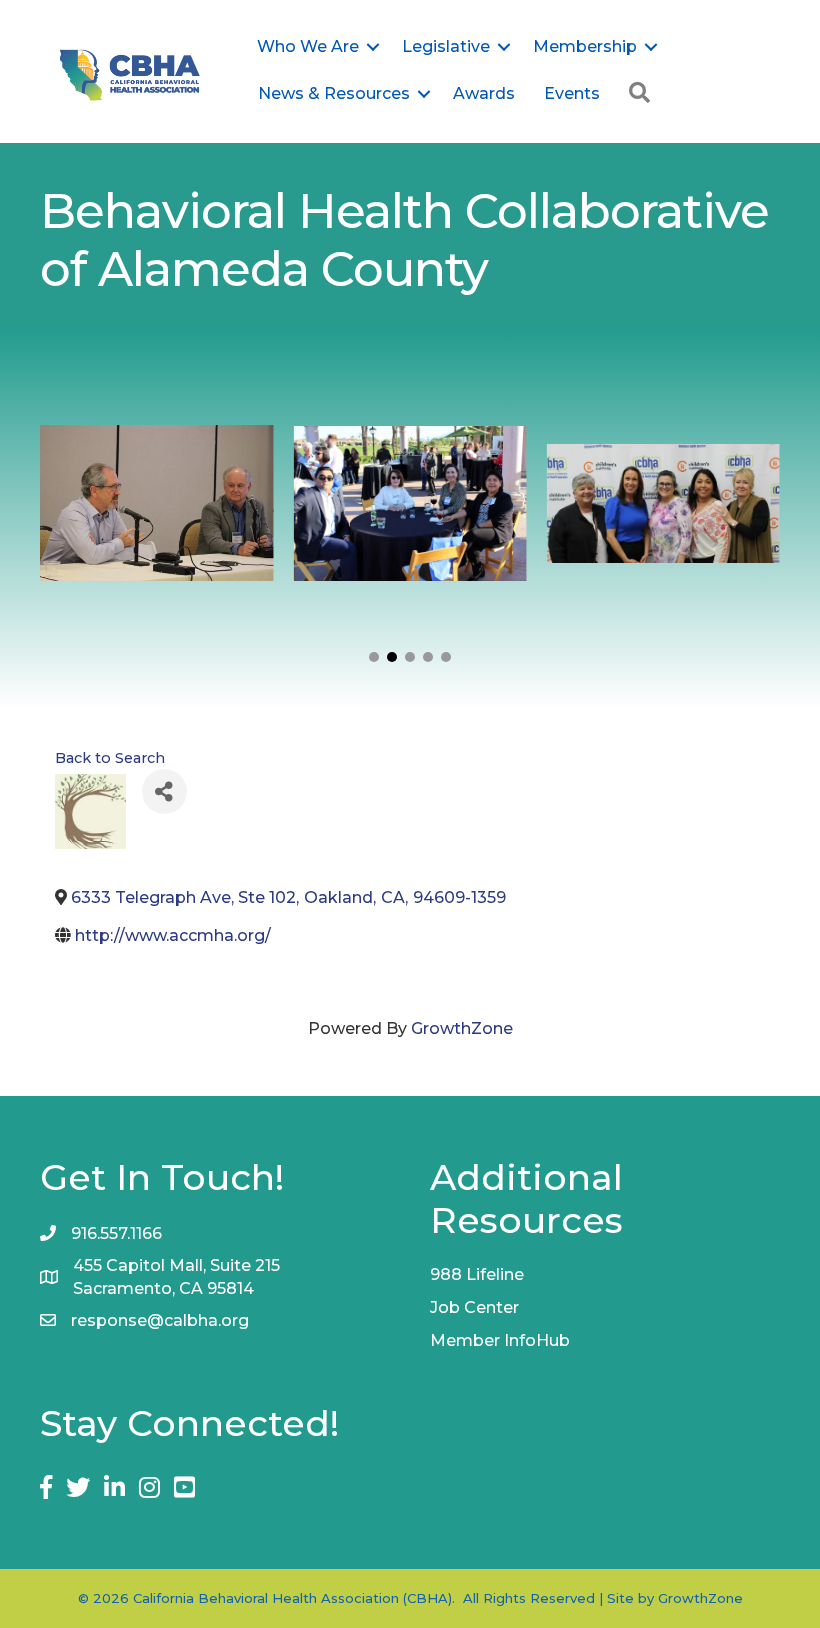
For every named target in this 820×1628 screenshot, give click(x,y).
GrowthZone (462, 1028)
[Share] (164, 791)
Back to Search (110, 758)
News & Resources (334, 93)
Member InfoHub (500, 1340)
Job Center (474, 1307)
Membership (585, 46)
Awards (484, 93)
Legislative (446, 46)
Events (572, 93)
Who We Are (308, 46)
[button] (374, 657)
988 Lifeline (477, 1274)
